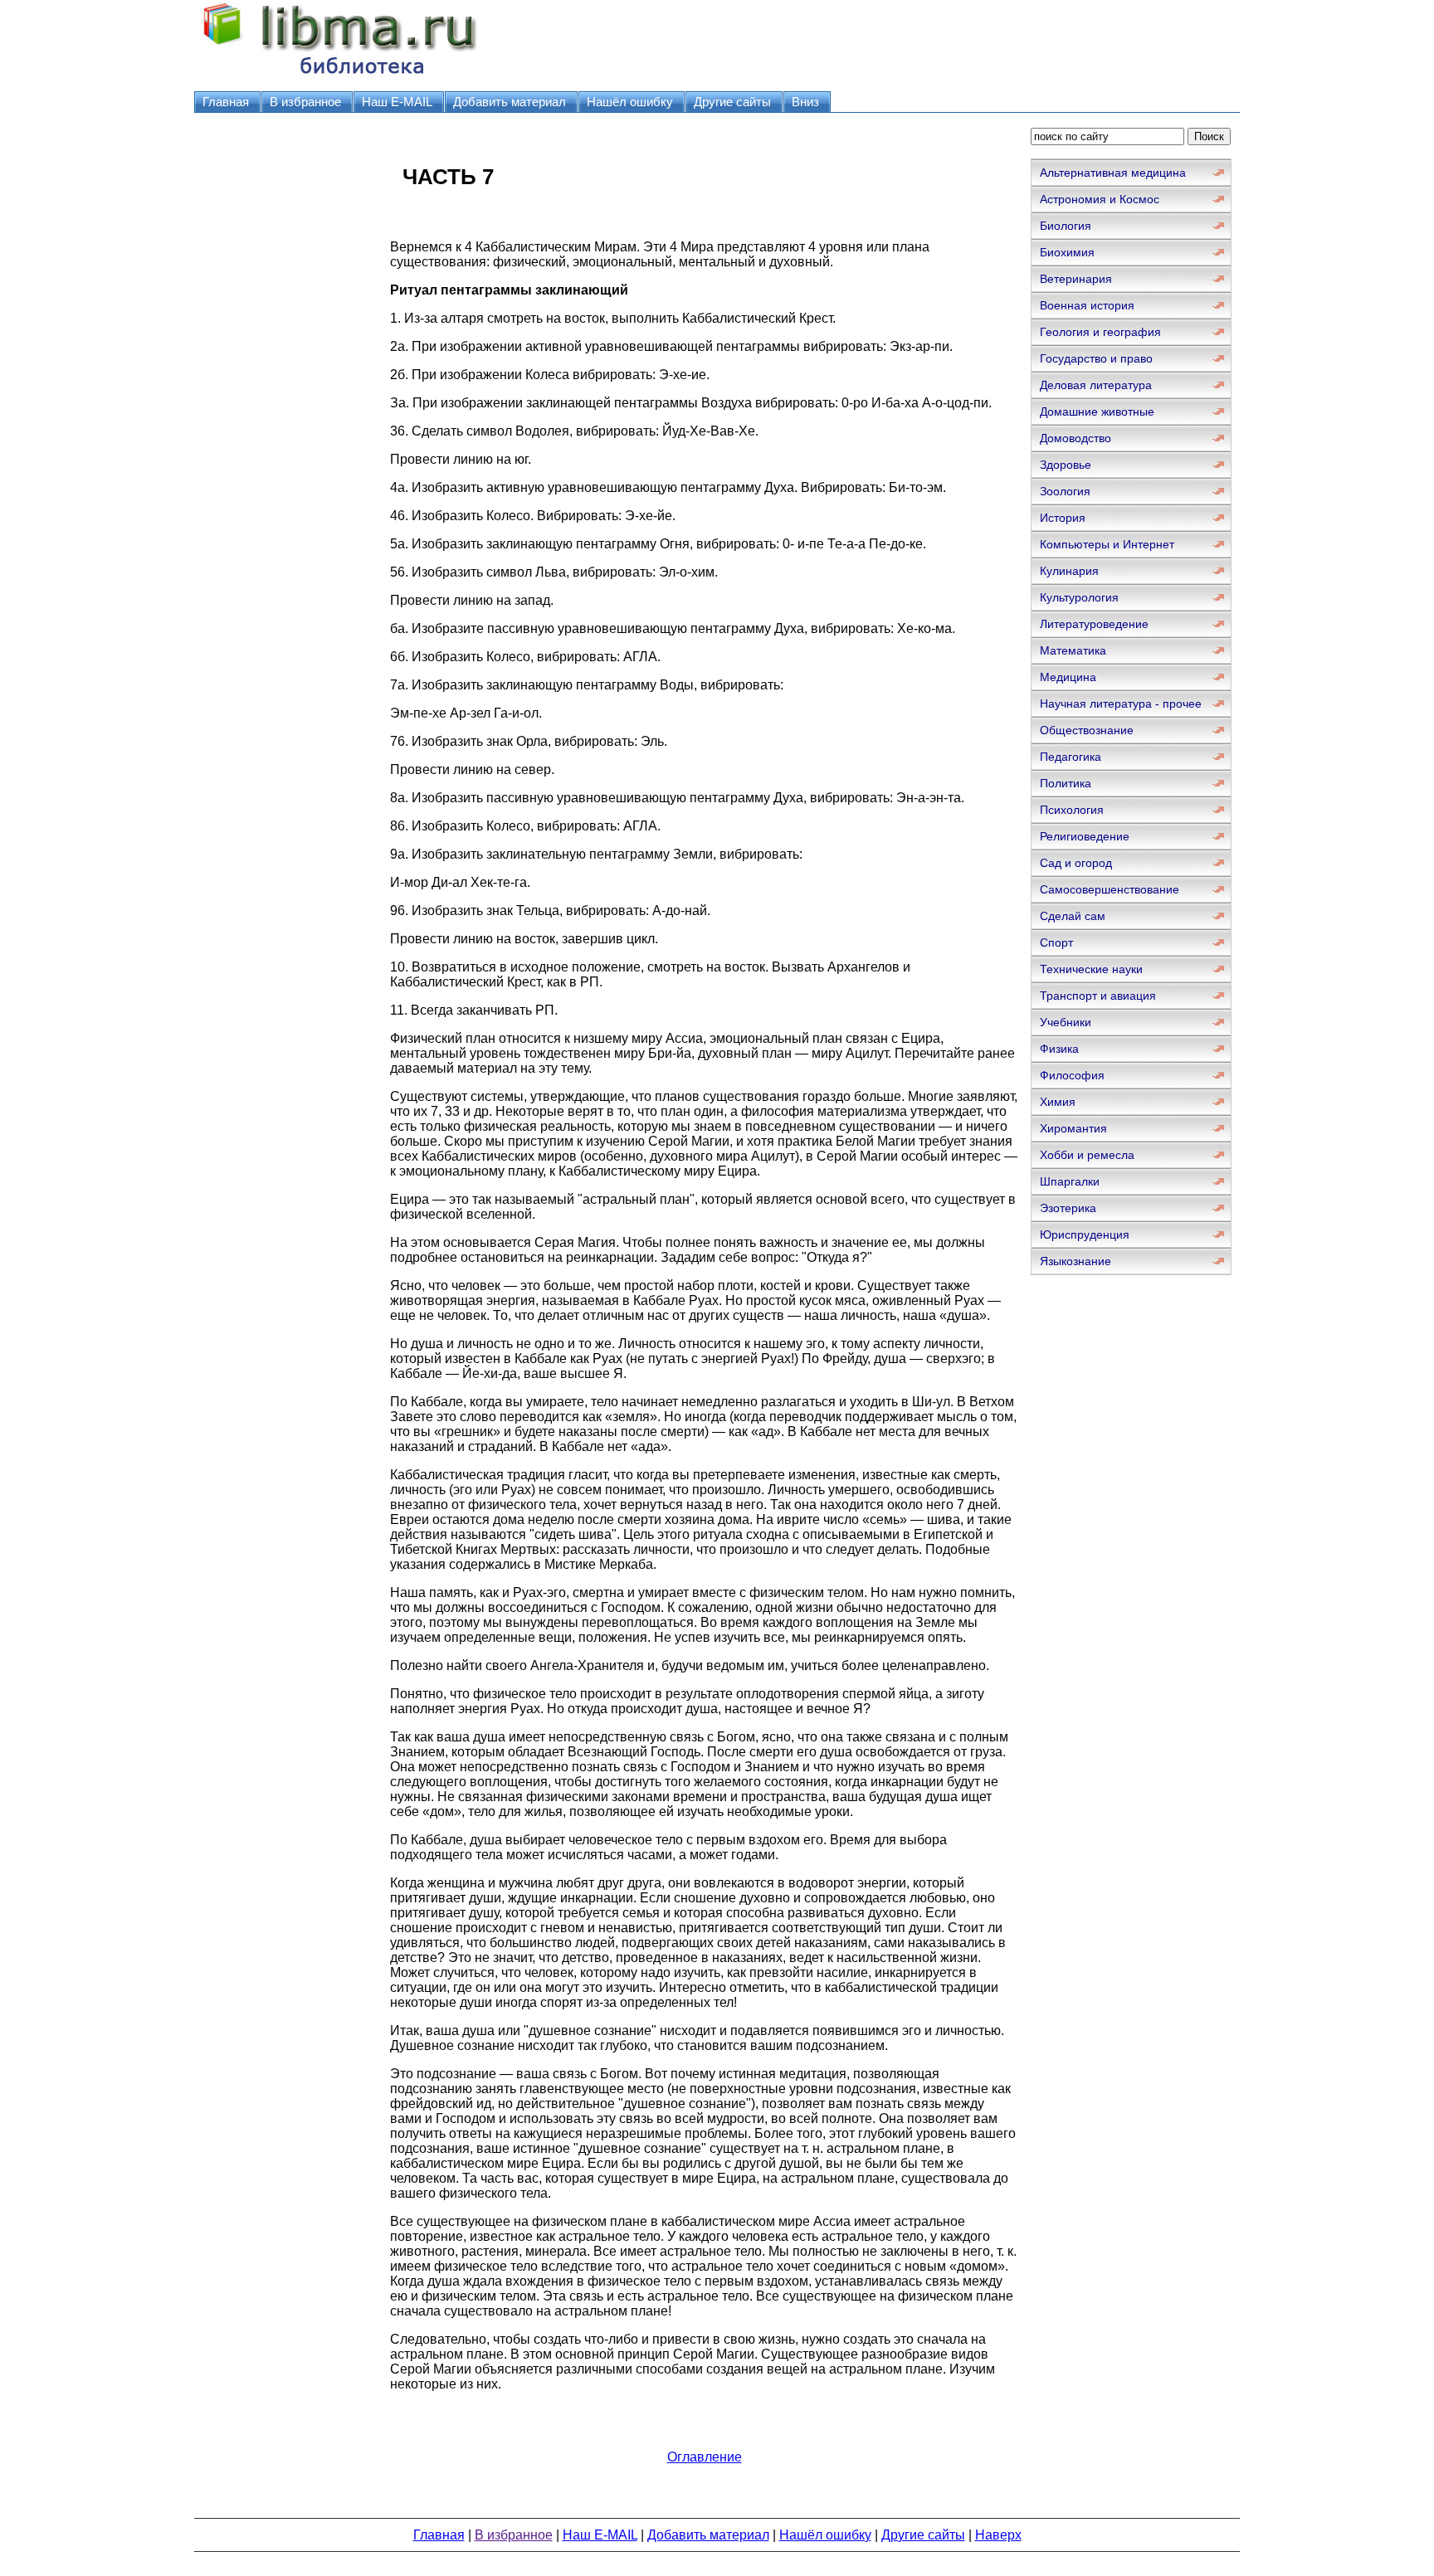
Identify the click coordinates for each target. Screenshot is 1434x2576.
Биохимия (1067, 252)
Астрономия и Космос (1100, 199)
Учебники (1066, 1022)
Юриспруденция (1085, 1234)
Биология (1066, 226)
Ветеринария (1076, 279)
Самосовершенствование (1110, 889)
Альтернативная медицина (1113, 173)
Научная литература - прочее (1121, 704)
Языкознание (1075, 1261)
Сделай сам (1073, 916)
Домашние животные (1097, 411)
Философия (1072, 1075)
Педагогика (1071, 757)
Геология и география (1100, 332)
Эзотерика (1068, 1208)
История (1063, 518)
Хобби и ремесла (1087, 1155)
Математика (1073, 650)
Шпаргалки (1070, 1181)
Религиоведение (1085, 836)
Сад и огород (1076, 863)
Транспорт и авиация (1098, 996)
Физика (1059, 1049)
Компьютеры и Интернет (1107, 544)
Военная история (1087, 305)
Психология (1072, 810)
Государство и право (1096, 358)
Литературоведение (1094, 624)
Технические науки (1091, 969)
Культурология (1079, 597)
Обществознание (1087, 730)
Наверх (998, 2535)
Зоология (1065, 491)
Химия (1058, 1102)
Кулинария (1069, 571)
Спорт (1056, 942)
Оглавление (705, 2457)
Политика (1066, 783)
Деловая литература (1096, 385)
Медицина (1068, 677)
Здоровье (1066, 465)
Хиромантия (1073, 1128)
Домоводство (1075, 438)
